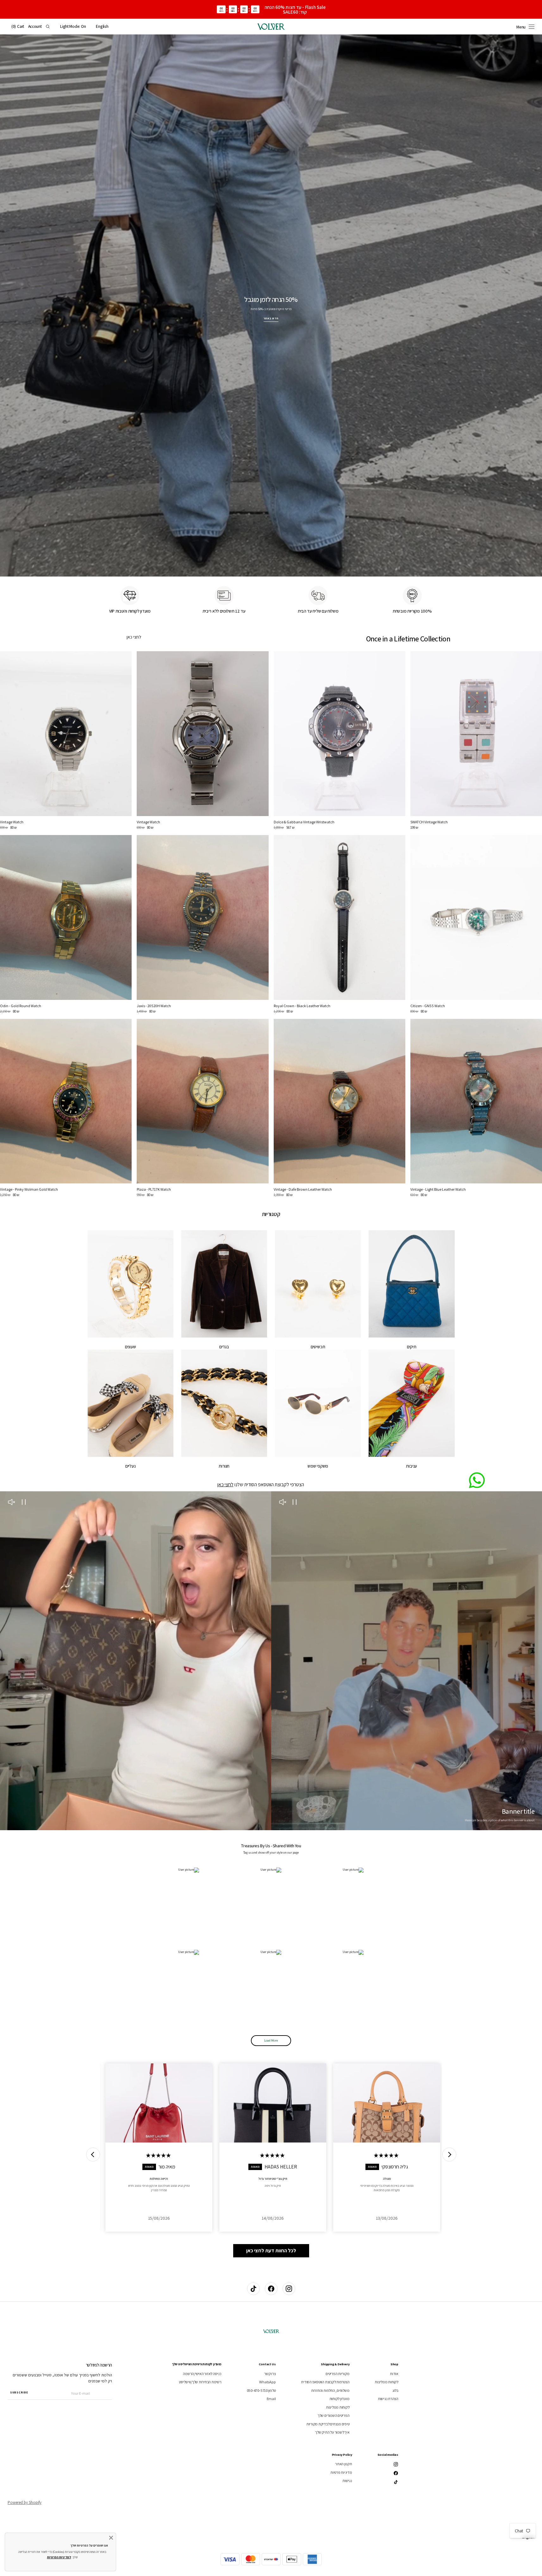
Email (271, 2399)
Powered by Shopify (25, 2502)
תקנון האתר (344, 2464)
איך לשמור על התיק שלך (332, 2432)
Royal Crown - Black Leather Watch (302, 1006)
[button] (102, 27)
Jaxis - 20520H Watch (154, 1006)
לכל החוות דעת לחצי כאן (271, 2251)
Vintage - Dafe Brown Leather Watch (303, 1189)
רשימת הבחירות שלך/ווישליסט (200, 2382)
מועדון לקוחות (340, 2399)
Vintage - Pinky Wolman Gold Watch (29, 1189)
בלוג (395, 2390)
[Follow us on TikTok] (253, 2289)
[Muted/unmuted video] (283, 1503)
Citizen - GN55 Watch (428, 1006)
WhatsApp (267, 2382)
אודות (394, 2374)
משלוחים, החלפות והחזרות (330, 2390)
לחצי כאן (134, 637)
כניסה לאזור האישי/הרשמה (202, 2374)
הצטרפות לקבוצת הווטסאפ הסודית (325, 2382)
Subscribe (19, 2392)
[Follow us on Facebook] (271, 2289)
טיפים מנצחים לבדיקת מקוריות (328, 2424)
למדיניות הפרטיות (59, 2557)
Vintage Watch (148, 822)
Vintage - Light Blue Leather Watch (438, 1189)
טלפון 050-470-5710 (261, 2390)
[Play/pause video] (295, 1503)
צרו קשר (270, 2374)
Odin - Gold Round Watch (21, 1006)
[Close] (111, 2538)
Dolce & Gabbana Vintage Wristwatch (304, 822)
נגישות (347, 2481)
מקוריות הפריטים (337, 2374)
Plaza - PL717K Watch (154, 1189)
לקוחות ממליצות (386, 2382)
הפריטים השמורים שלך (333, 2415)
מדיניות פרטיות (341, 2472)
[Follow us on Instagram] (289, 2289)
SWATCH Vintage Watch (429, 822)
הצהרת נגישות (388, 2399)
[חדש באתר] (271, 306)
